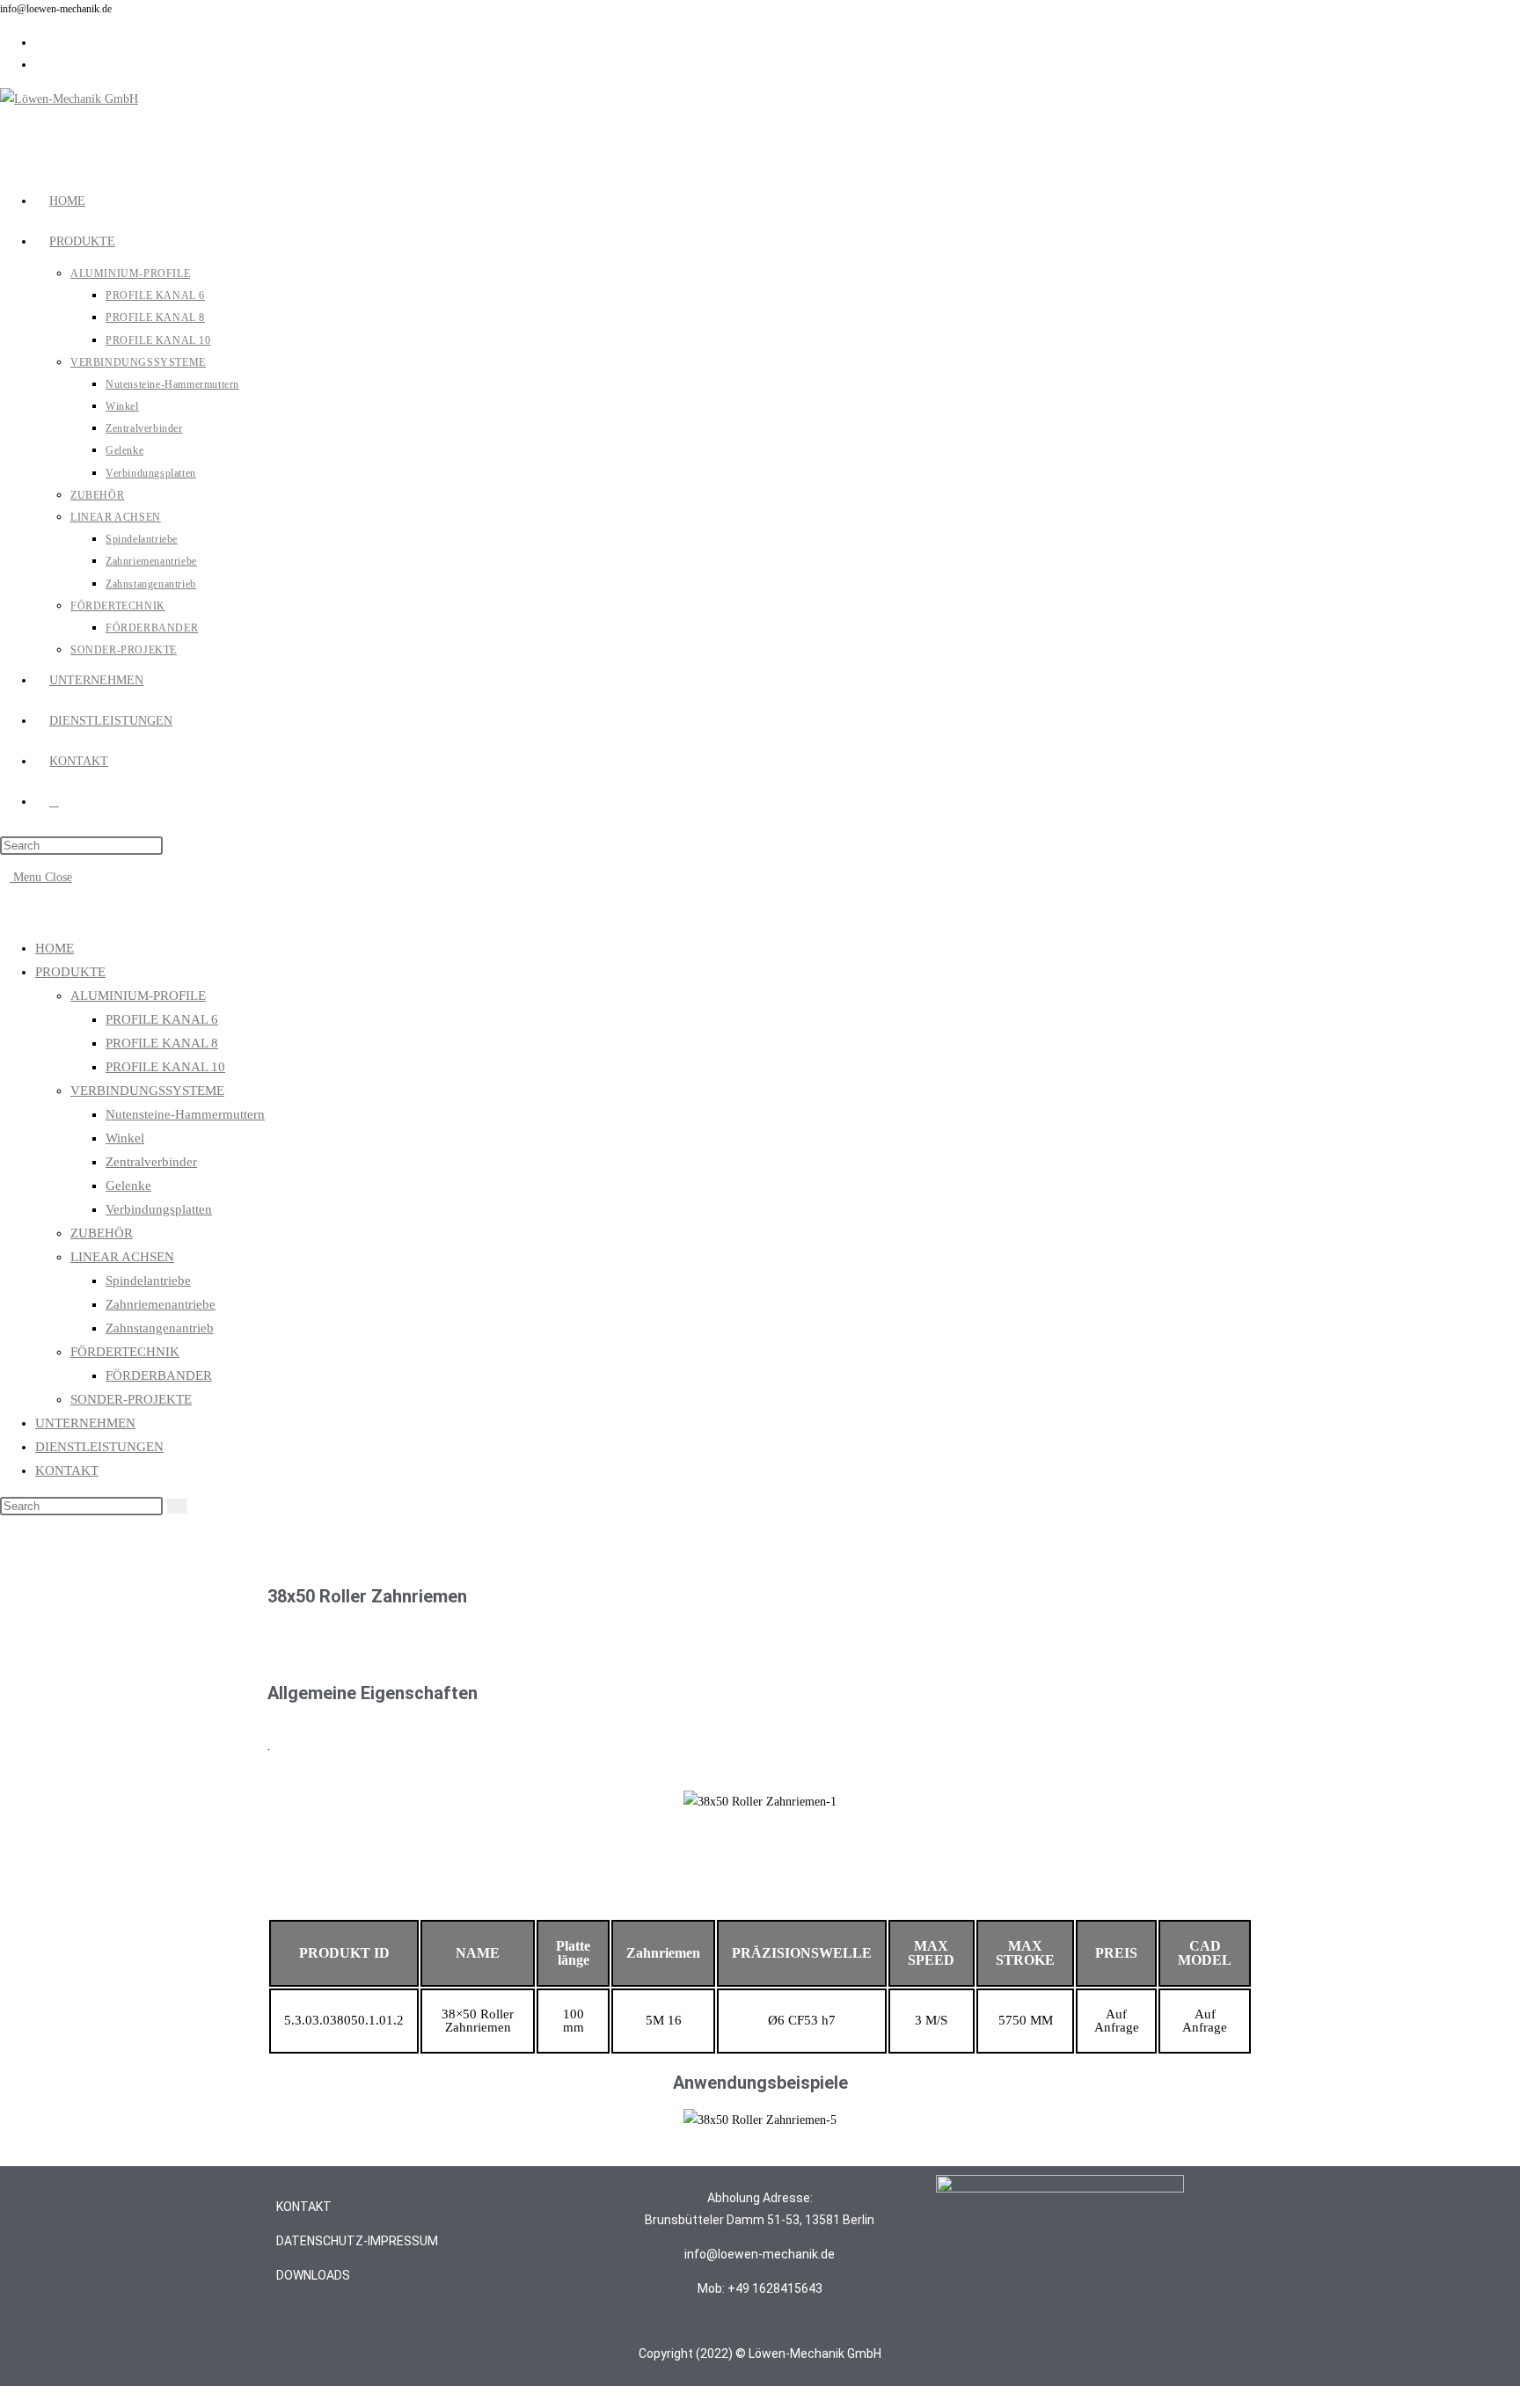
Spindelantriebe (148, 1281)
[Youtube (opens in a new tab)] (40, 65)
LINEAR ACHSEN (122, 1257)
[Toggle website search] (54, 802)
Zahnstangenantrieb (160, 1328)
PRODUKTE (70, 972)
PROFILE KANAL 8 (162, 1043)
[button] (283, 1801)
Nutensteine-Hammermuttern (185, 1114)
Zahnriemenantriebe (161, 1304)
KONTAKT (67, 1470)
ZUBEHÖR (102, 1233)
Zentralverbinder (151, 1162)
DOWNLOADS (313, 2275)
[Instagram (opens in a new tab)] (40, 43)
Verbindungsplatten (159, 1209)
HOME (55, 948)
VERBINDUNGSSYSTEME (147, 1091)
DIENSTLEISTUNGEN (99, 1447)
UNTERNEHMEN (85, 1423)
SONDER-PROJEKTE (131, 1399)
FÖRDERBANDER (159, 1375)
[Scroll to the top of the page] (5, 2397)
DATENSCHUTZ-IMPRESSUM (357, 2241)
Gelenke (128, 1186)
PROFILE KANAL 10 (165, 1067)
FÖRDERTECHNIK (125, 1352)
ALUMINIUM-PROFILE (138, 996)
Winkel (125, 1138)
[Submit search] (177, 1506)
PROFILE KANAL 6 (162, 1019)
